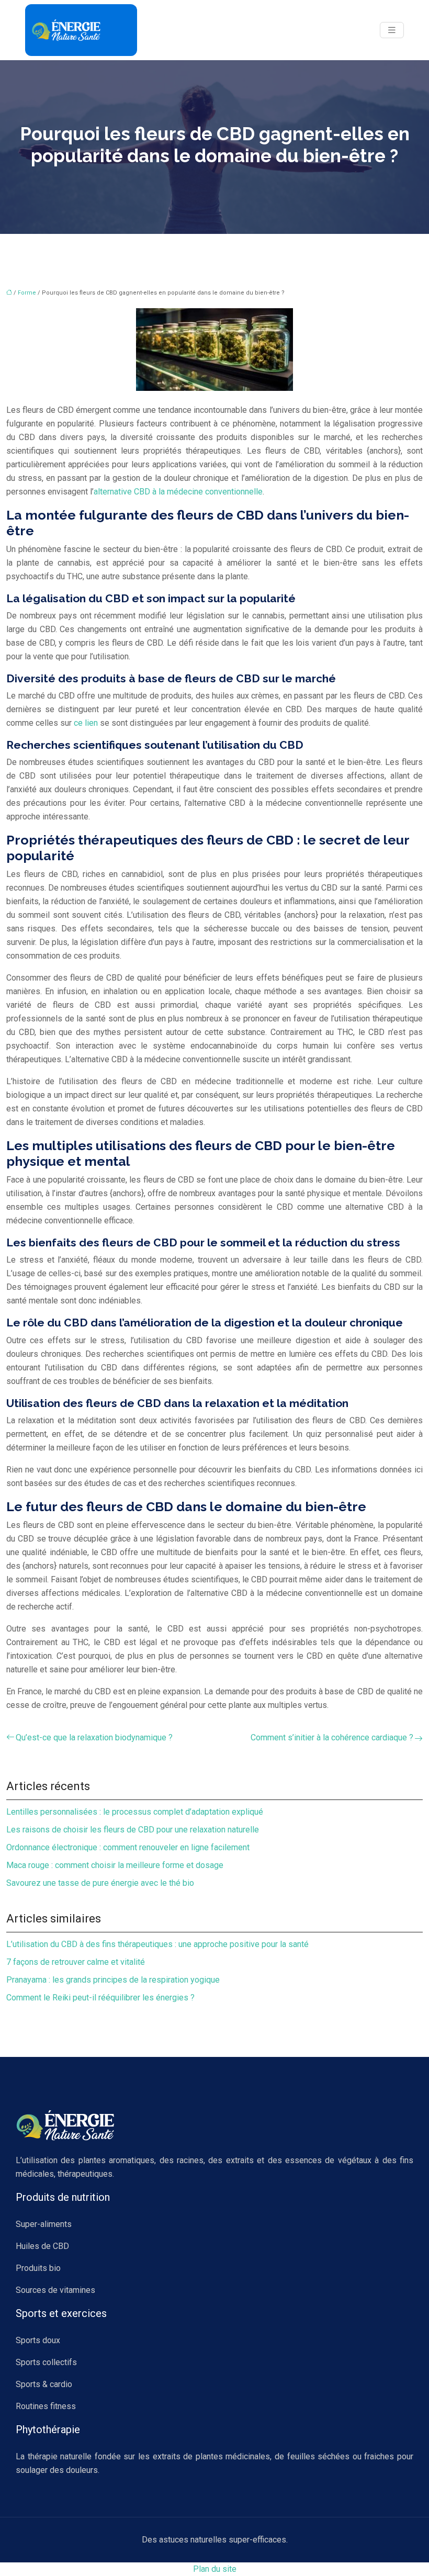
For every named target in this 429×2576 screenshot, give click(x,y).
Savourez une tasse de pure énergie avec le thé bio (100, 1883)
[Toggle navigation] (392, 30)
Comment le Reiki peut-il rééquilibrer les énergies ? (100, 1998)
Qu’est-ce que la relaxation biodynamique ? (94, 1737)
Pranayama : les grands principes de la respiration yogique (113, 1980)
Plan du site (215, 2569)
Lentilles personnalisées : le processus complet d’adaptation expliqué (135, 1812)
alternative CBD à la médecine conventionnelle (178, 492)
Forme (27, 293)
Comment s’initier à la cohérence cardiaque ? (332, 1737)
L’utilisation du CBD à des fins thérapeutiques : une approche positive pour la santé (157, 1944)
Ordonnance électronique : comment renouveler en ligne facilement (128, 1847)
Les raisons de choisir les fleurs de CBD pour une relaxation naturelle (133, 1830)
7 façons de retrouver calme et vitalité (76, 1962)
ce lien (86, 723)
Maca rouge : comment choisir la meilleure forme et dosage (115, 1865)
